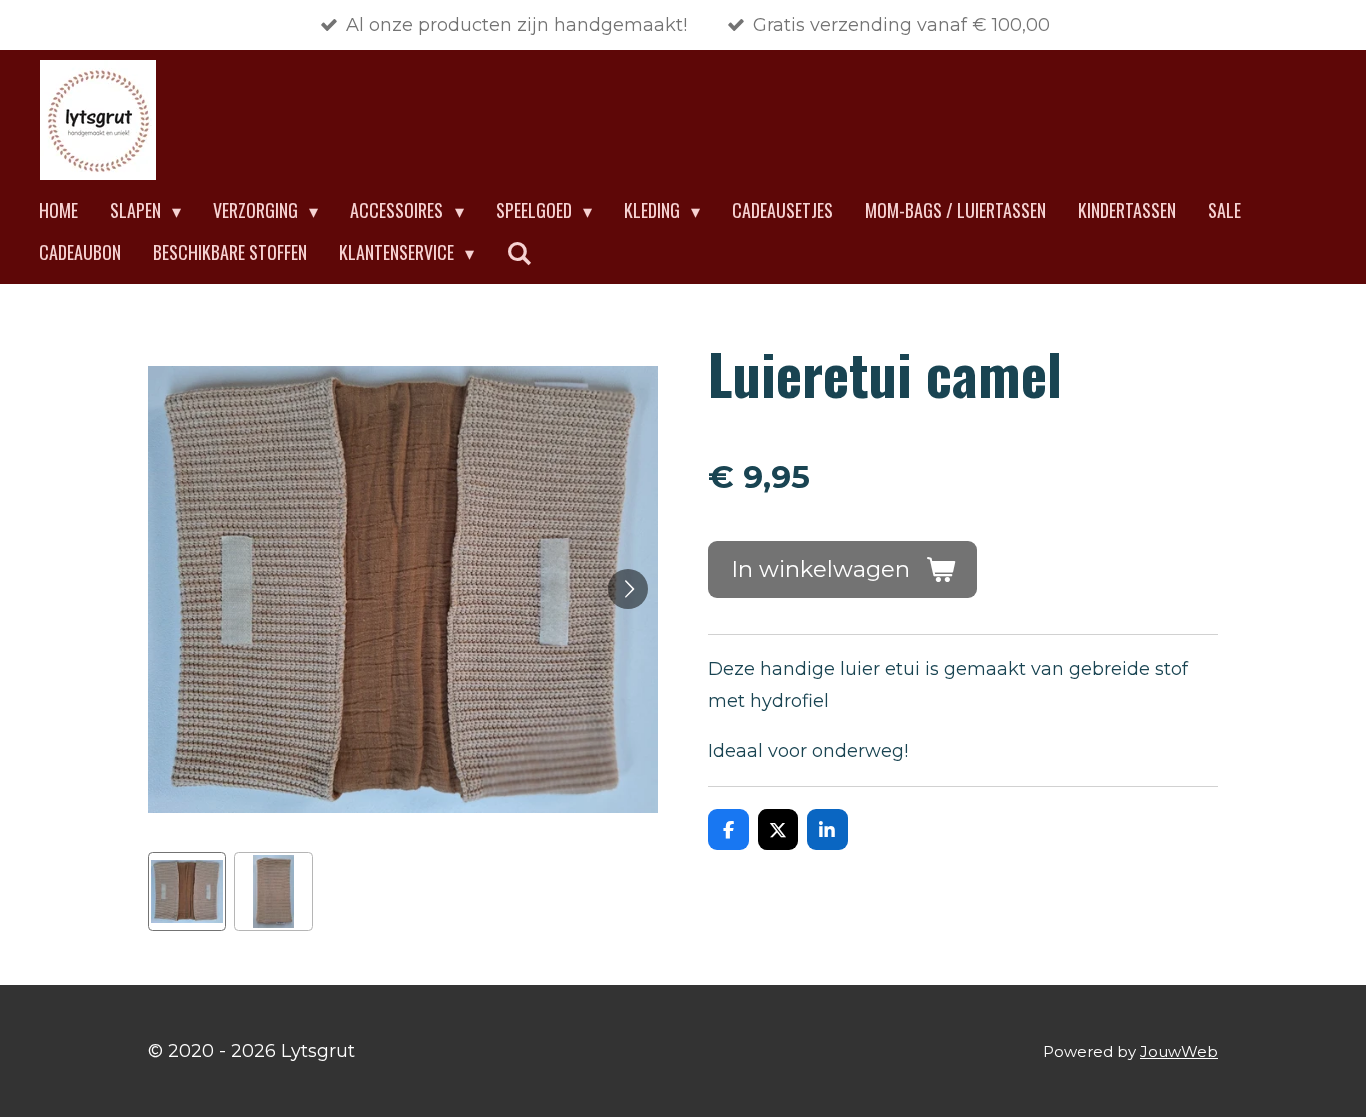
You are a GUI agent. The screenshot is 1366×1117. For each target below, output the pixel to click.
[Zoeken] (518, 253)
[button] (187, 891)
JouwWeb (1179, 1051)
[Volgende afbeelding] (628, 589)
